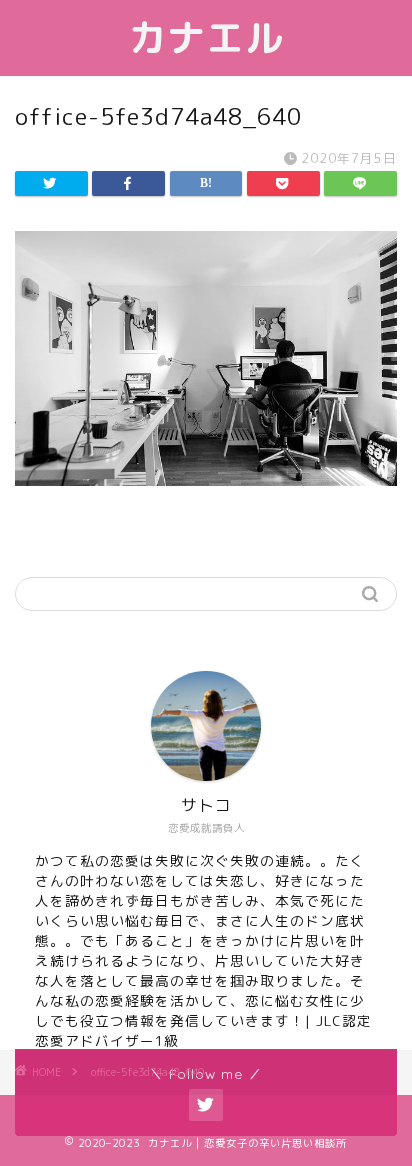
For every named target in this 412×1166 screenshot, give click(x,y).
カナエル (206, 38)
